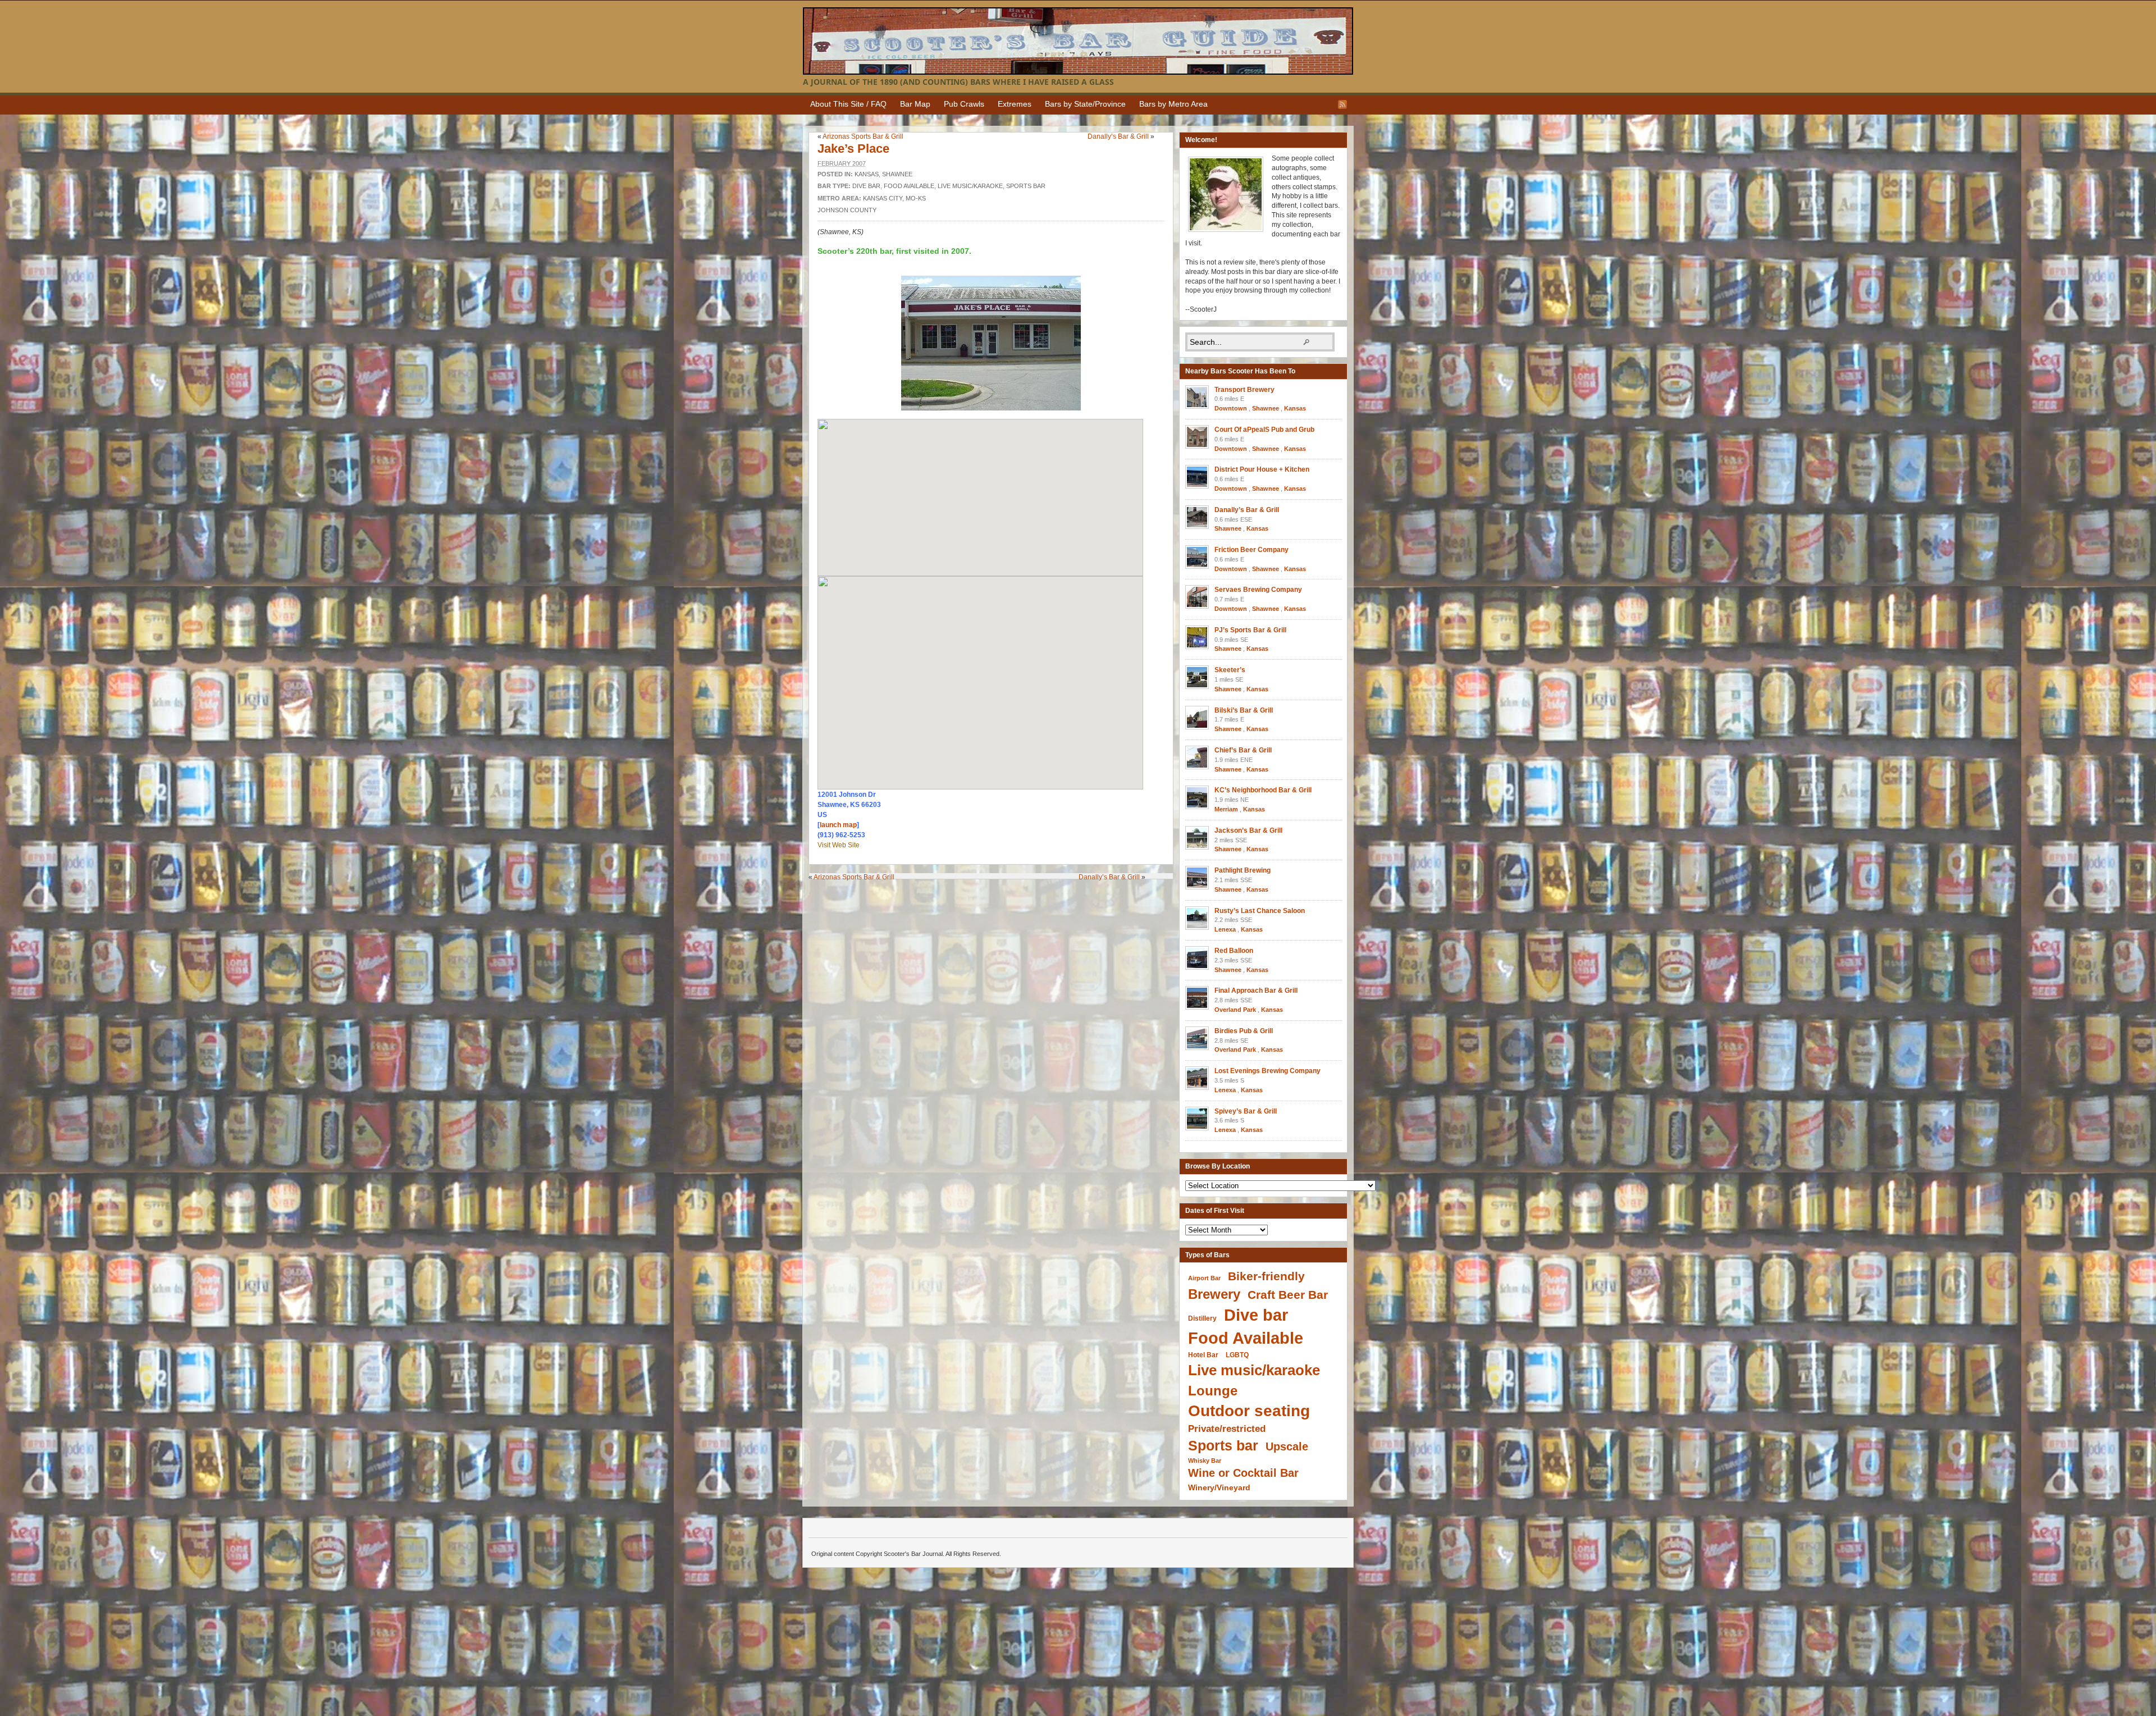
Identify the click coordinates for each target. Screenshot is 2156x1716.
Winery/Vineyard (1219, 1487)
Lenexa (1225, 929)
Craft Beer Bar (1288, 1295)
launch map (838, 825)
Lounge (1213, 1391)
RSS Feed (1342, 104)
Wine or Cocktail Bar (1243, 1473)
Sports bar (1026, 186)
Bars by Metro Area (1173, 104)
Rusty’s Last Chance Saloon (1260, 911)
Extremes (1015, 104)
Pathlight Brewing (1243, 870)
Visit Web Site (839, 845)
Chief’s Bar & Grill (1243, 750)
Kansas (867, 174)
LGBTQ (1237, 1355)
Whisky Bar (1205, 1461)
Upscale (1287, 1446)
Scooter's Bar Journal (1078, 41)
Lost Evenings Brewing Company (1267, 1071)
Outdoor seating (1249, 1411)
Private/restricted (1227, 1429)
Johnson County (847, 210)
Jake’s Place (853, 149)
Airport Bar (1204, 1278)
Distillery (1202, 1318)
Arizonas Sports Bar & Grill (863, 136)
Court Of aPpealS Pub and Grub (1264, 430)
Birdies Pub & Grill (1244, 1031)
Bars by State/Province (1085, 104)
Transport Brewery (1244, 390)
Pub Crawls (964, 104)
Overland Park (1235, 1010)
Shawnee (897, 174)
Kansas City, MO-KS (894, 198)
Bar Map (915, 104)
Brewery (1214, 1294)
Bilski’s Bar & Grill (1244, 710)
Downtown (1231, 408)
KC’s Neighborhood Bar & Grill (1263, 790)
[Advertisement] (994, 902)
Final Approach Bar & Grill (1256, 991)
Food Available (909, 186)
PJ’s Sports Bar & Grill (1250, 630)
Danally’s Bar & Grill (1118, 136)
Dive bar (866, 186)
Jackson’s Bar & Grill (1248, 830)
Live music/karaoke (970, 186)
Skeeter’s (1230, 670)
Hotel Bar (1203, 1355)
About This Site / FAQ (848, 104)
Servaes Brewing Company (1258, 590)
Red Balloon (1234, 951)
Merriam (1226, 809)
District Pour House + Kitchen (1262, 469)
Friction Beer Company (1251, 550)
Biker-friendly (1266, 1276)
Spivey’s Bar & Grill (1246, 1111)
